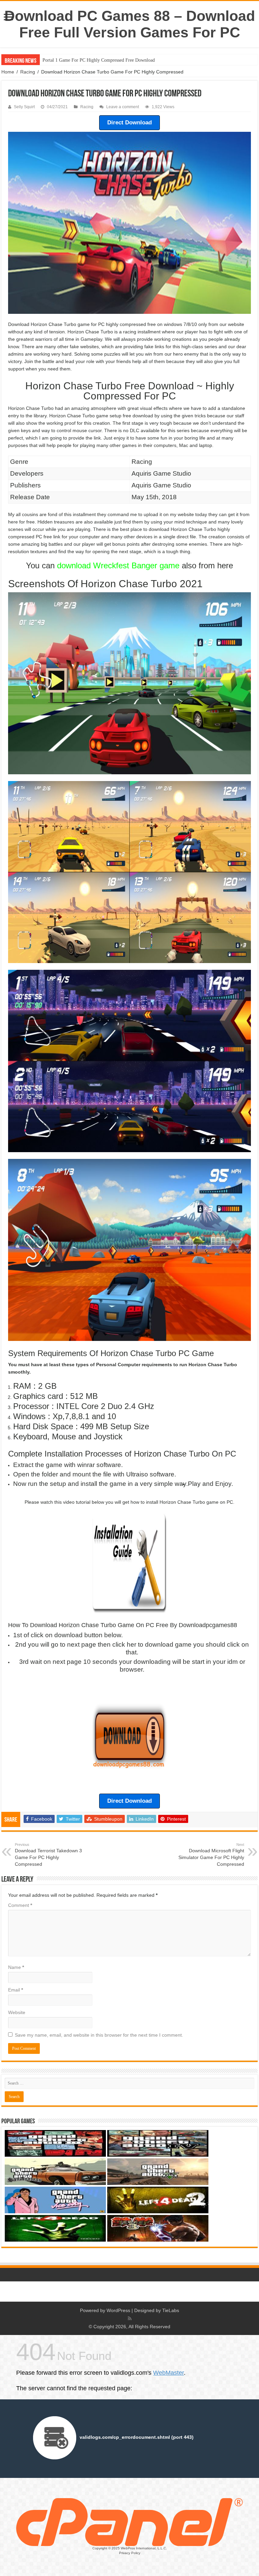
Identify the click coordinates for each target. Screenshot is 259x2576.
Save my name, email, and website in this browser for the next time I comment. (99, 2035)
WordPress (118, 2310)
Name (16, 1967)
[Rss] (130, 2318)
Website (17, 2012)
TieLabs (171, 2310)
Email (16, 1990)
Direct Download (129, 123)
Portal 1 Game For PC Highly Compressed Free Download (99, 60)
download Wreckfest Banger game (118, 565)
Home (8, 72)
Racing (28, 72)
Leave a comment (123, 107)
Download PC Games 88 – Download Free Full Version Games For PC (130, 24)
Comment (20, 1905)
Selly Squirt (24, 107)
